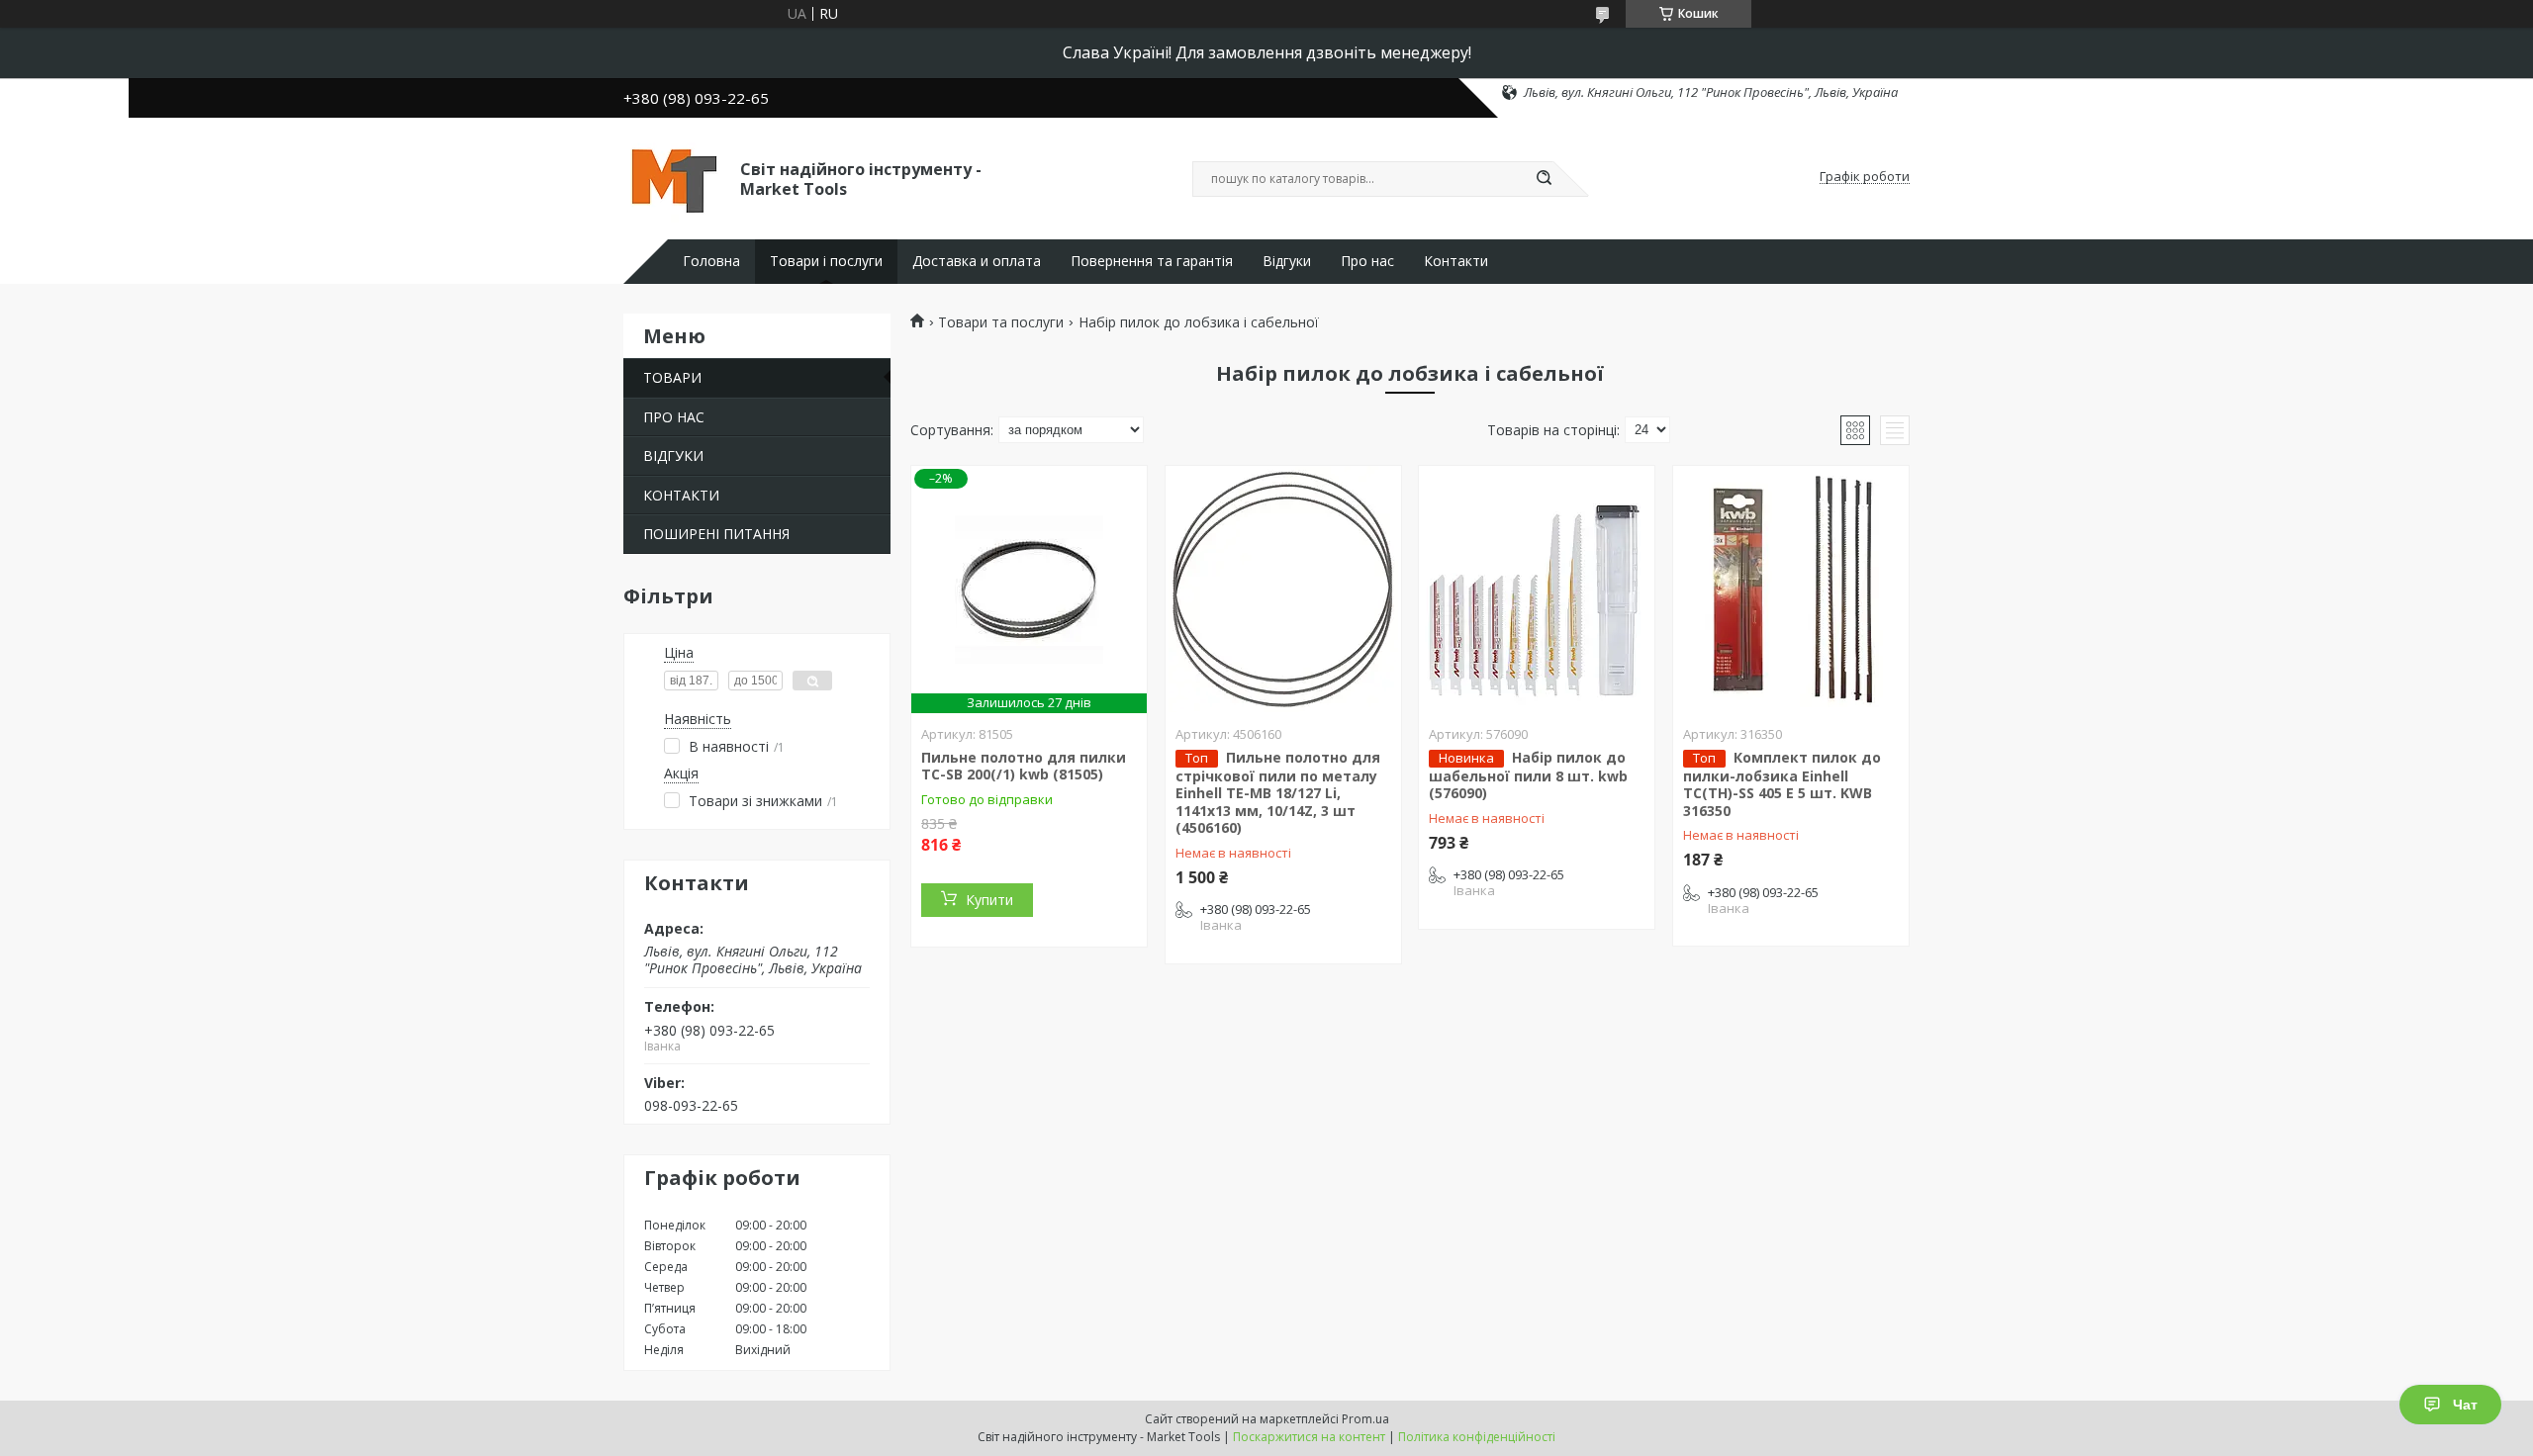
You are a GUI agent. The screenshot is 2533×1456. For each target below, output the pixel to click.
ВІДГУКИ (673, 455)
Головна (711, 261)
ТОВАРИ (672, 377)
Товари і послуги (826, 261)
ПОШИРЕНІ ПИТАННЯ (716, 534)
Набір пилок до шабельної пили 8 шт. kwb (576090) (1528, 775)
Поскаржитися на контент (1309, 1437)
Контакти (1456, 261)
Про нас (1367, 261)
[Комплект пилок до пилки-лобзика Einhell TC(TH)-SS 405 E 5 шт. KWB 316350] (1791, 590)
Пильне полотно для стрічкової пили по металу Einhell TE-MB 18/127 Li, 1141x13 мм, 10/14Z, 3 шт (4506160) (1278, 793)
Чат (2465, 1405)
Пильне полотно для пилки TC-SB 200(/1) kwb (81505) (1024, 766)
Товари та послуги (1001, 322)
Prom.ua (1365, 1419)
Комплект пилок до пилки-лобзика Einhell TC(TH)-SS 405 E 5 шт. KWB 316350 (1782, 784)
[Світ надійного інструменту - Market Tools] (673, 177)
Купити (989, 900)
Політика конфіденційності (1477, 1437)
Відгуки (1287, 261)
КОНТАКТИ (681, 495)
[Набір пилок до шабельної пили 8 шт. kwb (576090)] (1537, 590)
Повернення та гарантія (1152, 261)
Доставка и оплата (977, 261)
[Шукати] (1544, 179)
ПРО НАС (674, 417)
